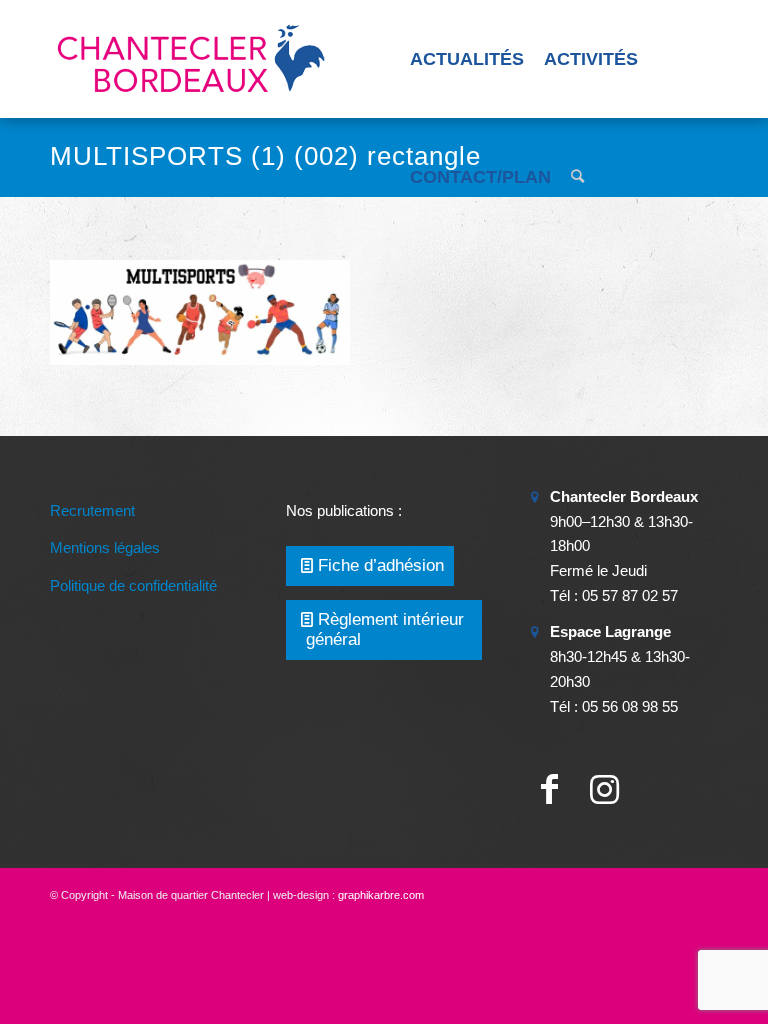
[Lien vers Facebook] (549, 789)
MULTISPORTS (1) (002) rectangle (265, 156)
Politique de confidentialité (133, 585)
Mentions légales (105, 547)
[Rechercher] (577, 177)
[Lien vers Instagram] (604, 789)
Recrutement (92, 510)
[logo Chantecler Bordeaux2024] (193, 59)
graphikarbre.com (381, 895)
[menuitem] (467, 59)
